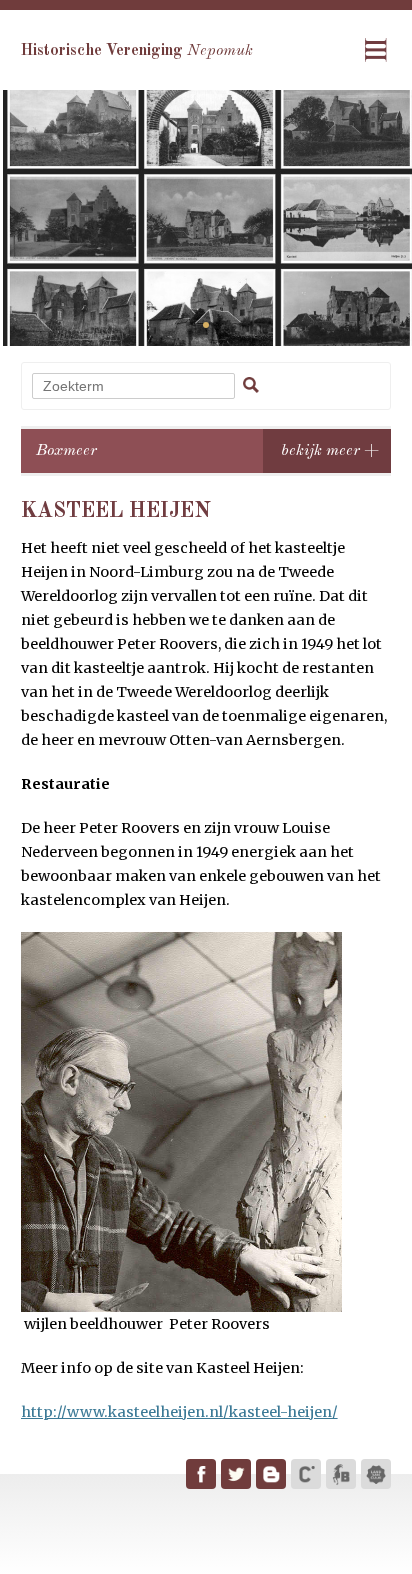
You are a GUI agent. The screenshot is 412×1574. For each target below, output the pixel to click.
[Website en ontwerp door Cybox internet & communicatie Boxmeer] (306, 1474)
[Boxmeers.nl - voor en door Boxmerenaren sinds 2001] (341, 1474)
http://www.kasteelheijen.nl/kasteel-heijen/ (179, 1412)
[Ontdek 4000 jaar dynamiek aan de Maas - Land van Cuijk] (376, 1474)
